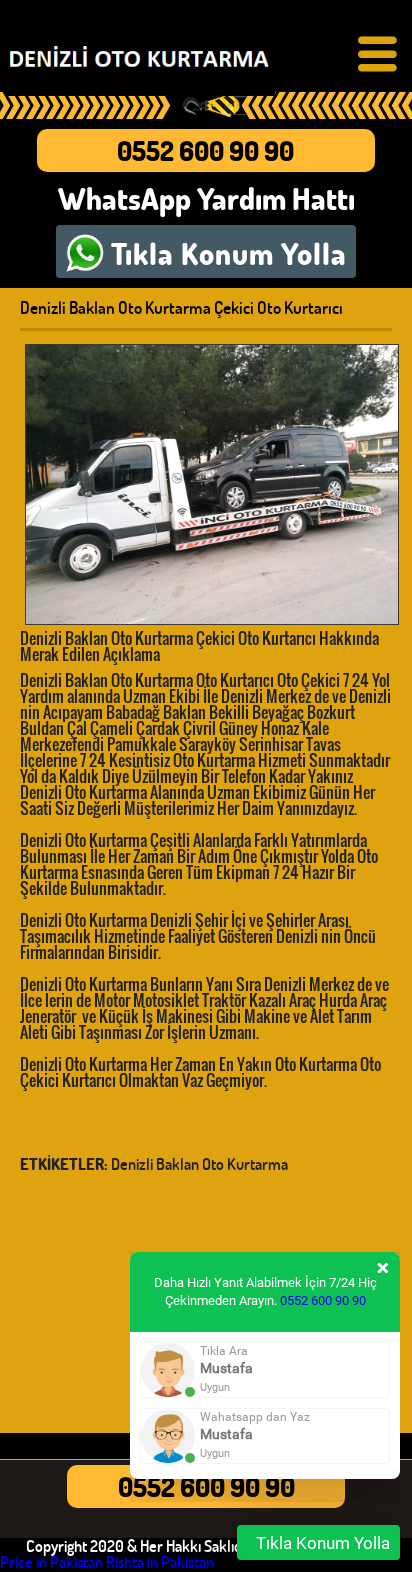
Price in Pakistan (51, 1561)
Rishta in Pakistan (160, 1561)
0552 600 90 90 (205, 150)
